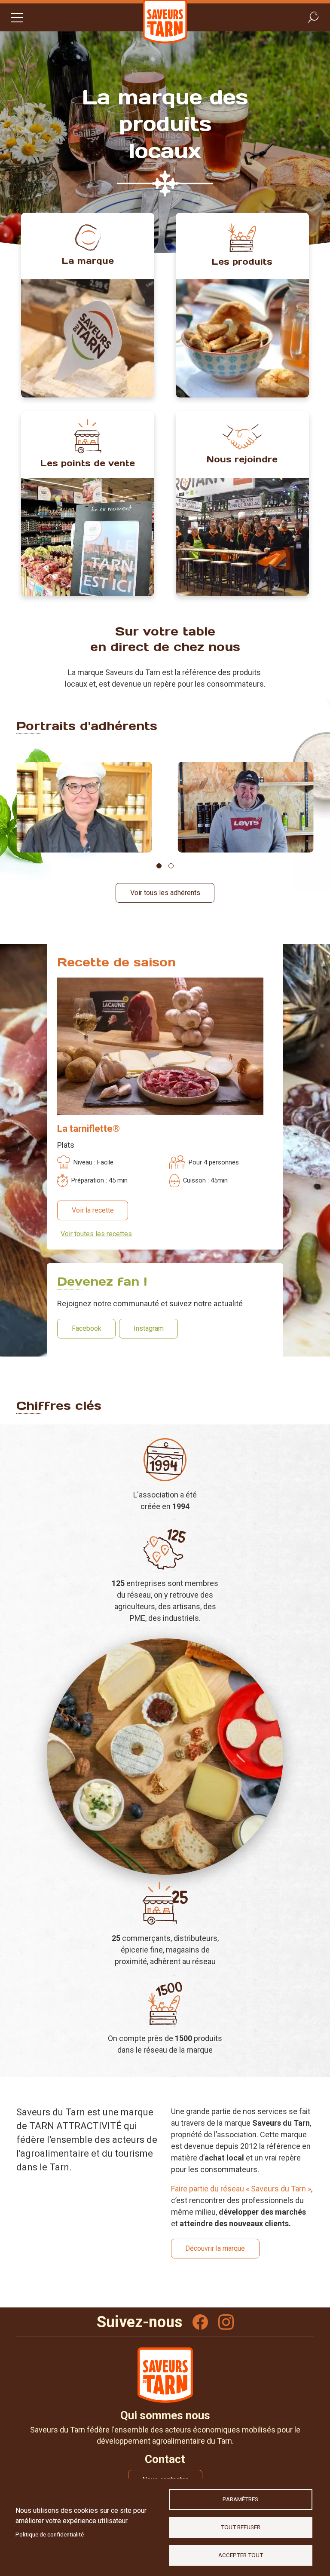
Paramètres (240, 2499)
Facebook (87, 1328)
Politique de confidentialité (50, 2534)
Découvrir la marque (215, 2248)
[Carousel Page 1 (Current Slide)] (159, 866)
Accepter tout (241, 2555)
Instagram (149, 1328)
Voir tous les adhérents (165, 893)
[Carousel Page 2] (171, 866)
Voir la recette (93, 1210)
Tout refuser (241, 2527)
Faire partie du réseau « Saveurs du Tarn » (241, 2189)
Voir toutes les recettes (96, 1234)
